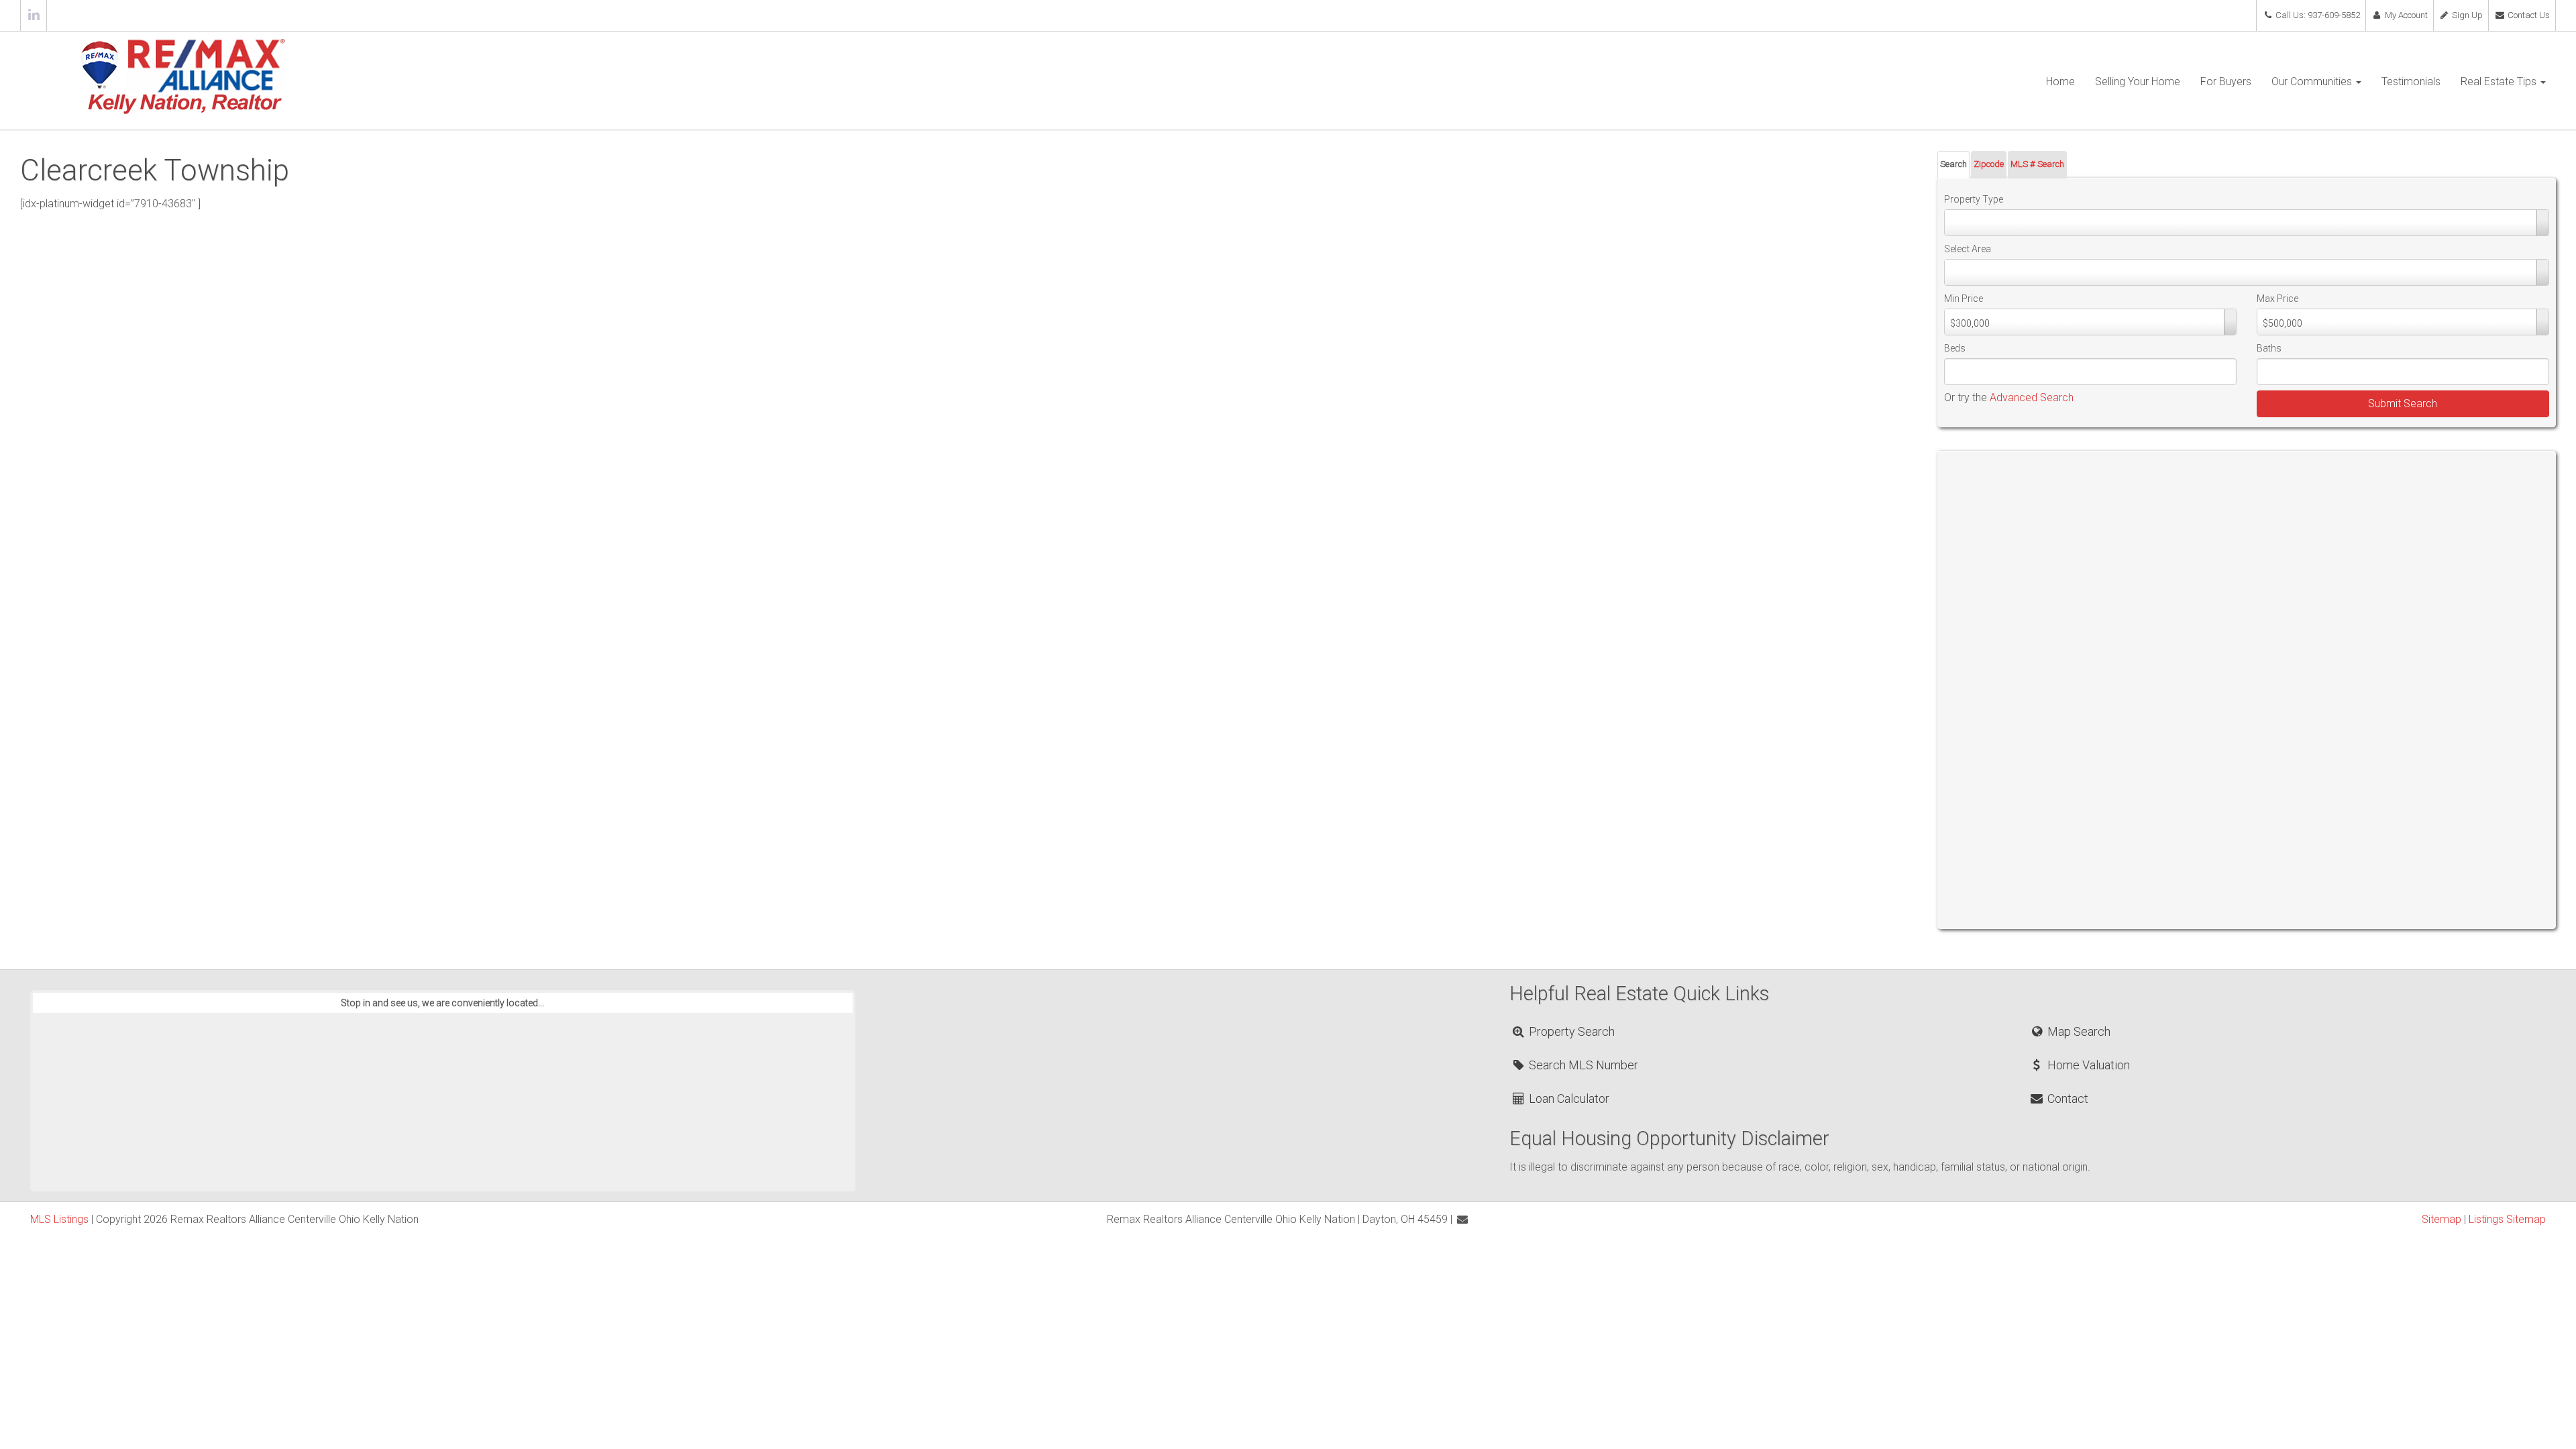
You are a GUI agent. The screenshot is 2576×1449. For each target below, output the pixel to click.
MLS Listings (59, 1219)
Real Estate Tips (2500, 82)
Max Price (2277, 299)
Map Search (2077, 1031)
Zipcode (1989, 164)
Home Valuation (2087, 1065)
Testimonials (2411, 82)
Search (1953, 164)
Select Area (1968, 249)
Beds (1955, 348)
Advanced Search (2032, 397)
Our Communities (2313, 82)
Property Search (1570, 1031)
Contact (2066, 1098)
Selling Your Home (2138, 82)
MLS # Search (2037, 164)
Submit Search (2403, 404)
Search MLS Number (1582, 1065)
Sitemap (2441, 1219)
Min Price (1964, 299)
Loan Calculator (1568, 1098)
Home (2060, 82)
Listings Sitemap (2507, 1219)
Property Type (1974, 199)
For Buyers (2226, 82)
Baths (2269, 348)
